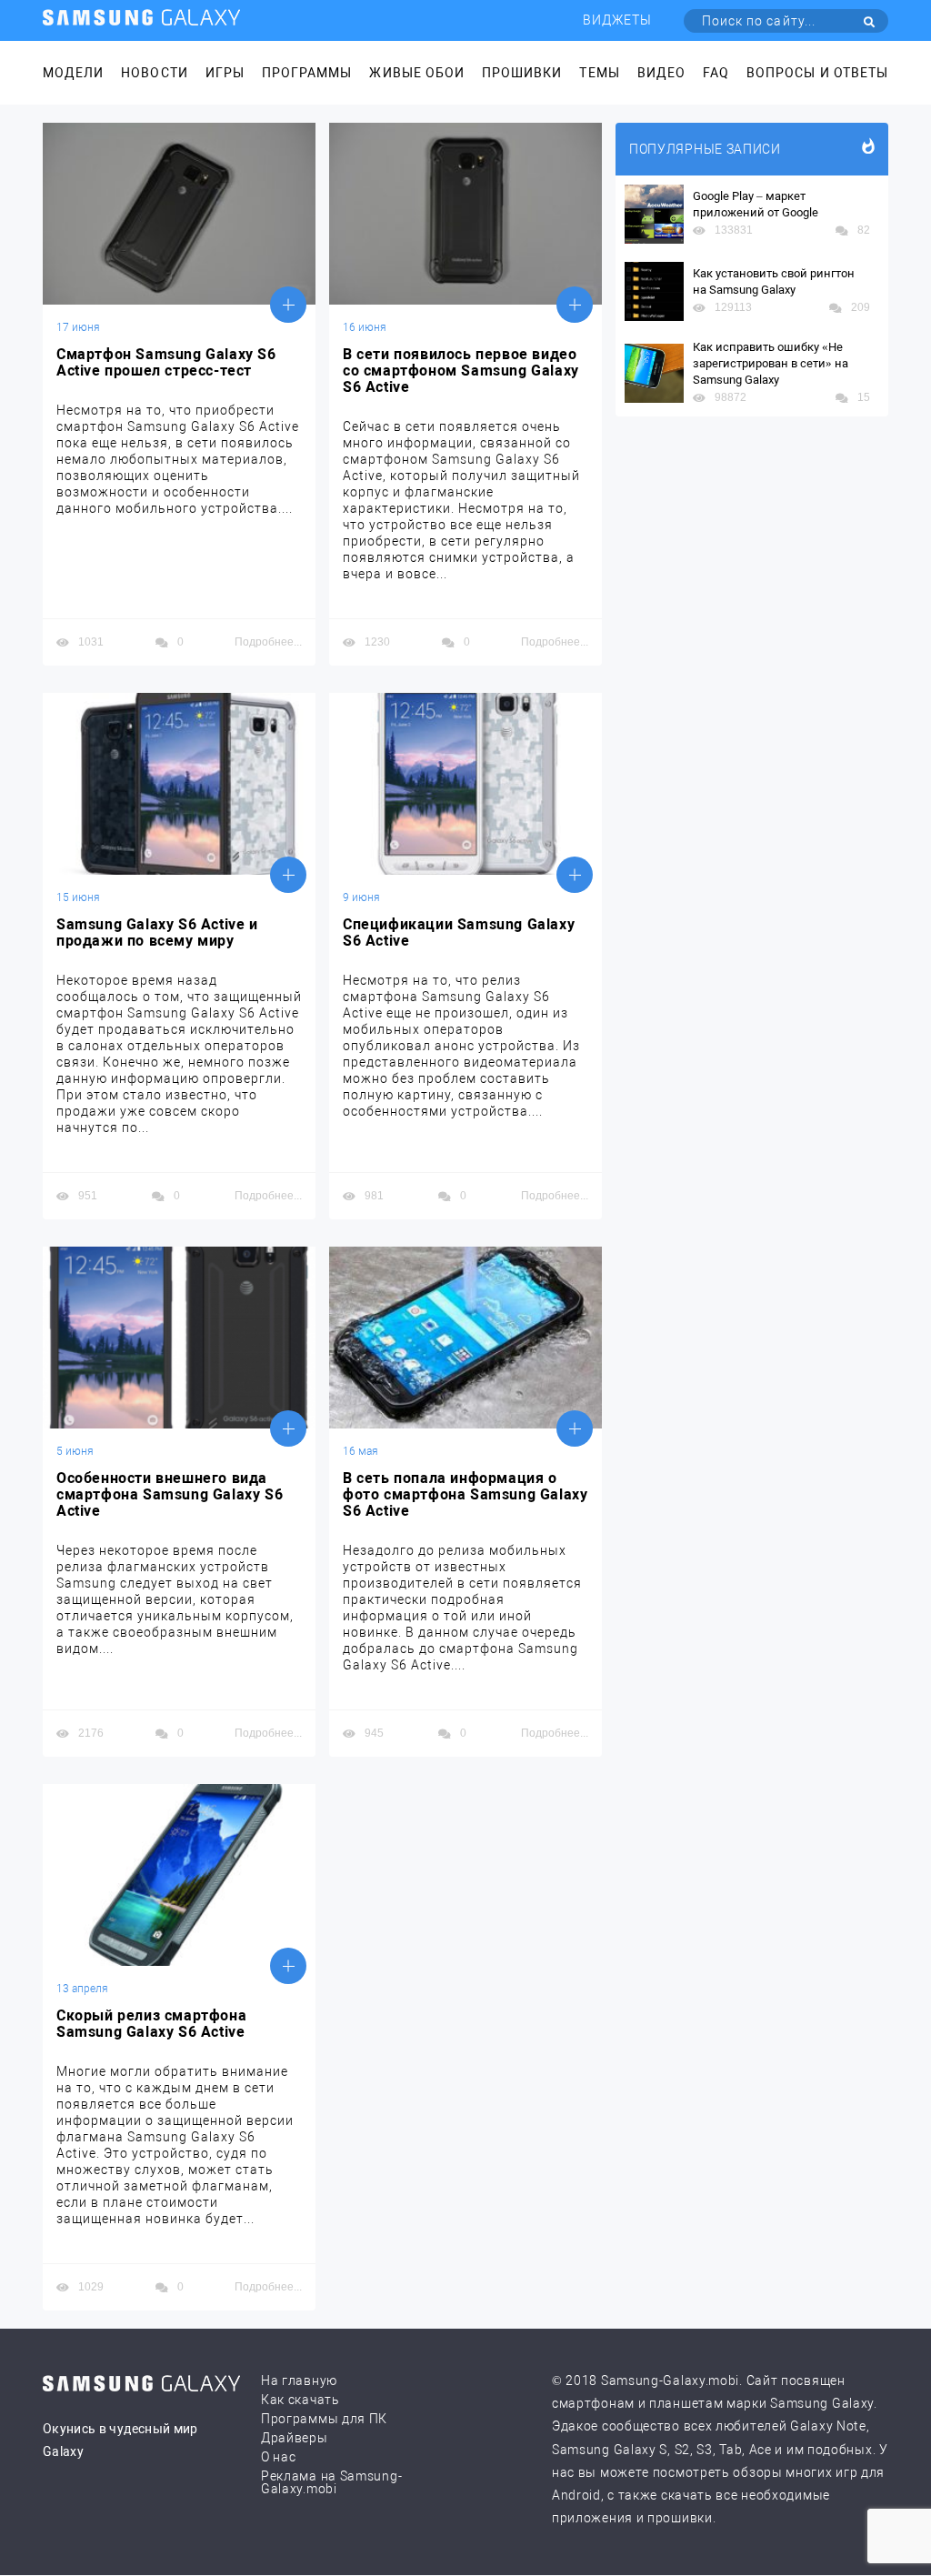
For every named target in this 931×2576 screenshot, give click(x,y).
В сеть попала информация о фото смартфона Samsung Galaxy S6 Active (465, 1495)
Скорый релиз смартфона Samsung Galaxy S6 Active (151, 2024)
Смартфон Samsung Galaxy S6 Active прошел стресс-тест (166, 363)
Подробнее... (268, 642)
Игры (225, 73)
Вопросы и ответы (817, 73)
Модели (73, 73)
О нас (279, 2457)
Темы (599, 73)
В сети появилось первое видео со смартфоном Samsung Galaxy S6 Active (461, 371)
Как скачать (300, 2400)
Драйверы (295, 2438)
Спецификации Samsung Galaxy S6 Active (459, 933)
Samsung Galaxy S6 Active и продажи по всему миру (157, 933)
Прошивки (522, 73)
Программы (307, 73)
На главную (299, 2381)
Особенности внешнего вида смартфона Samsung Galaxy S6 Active (170, 1495)
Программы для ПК (324, 2419)
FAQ (716, 73)
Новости (154, 73)
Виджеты (617, 20)
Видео (661, 73)
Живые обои (417, 73)
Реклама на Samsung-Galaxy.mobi (331, 2482)
